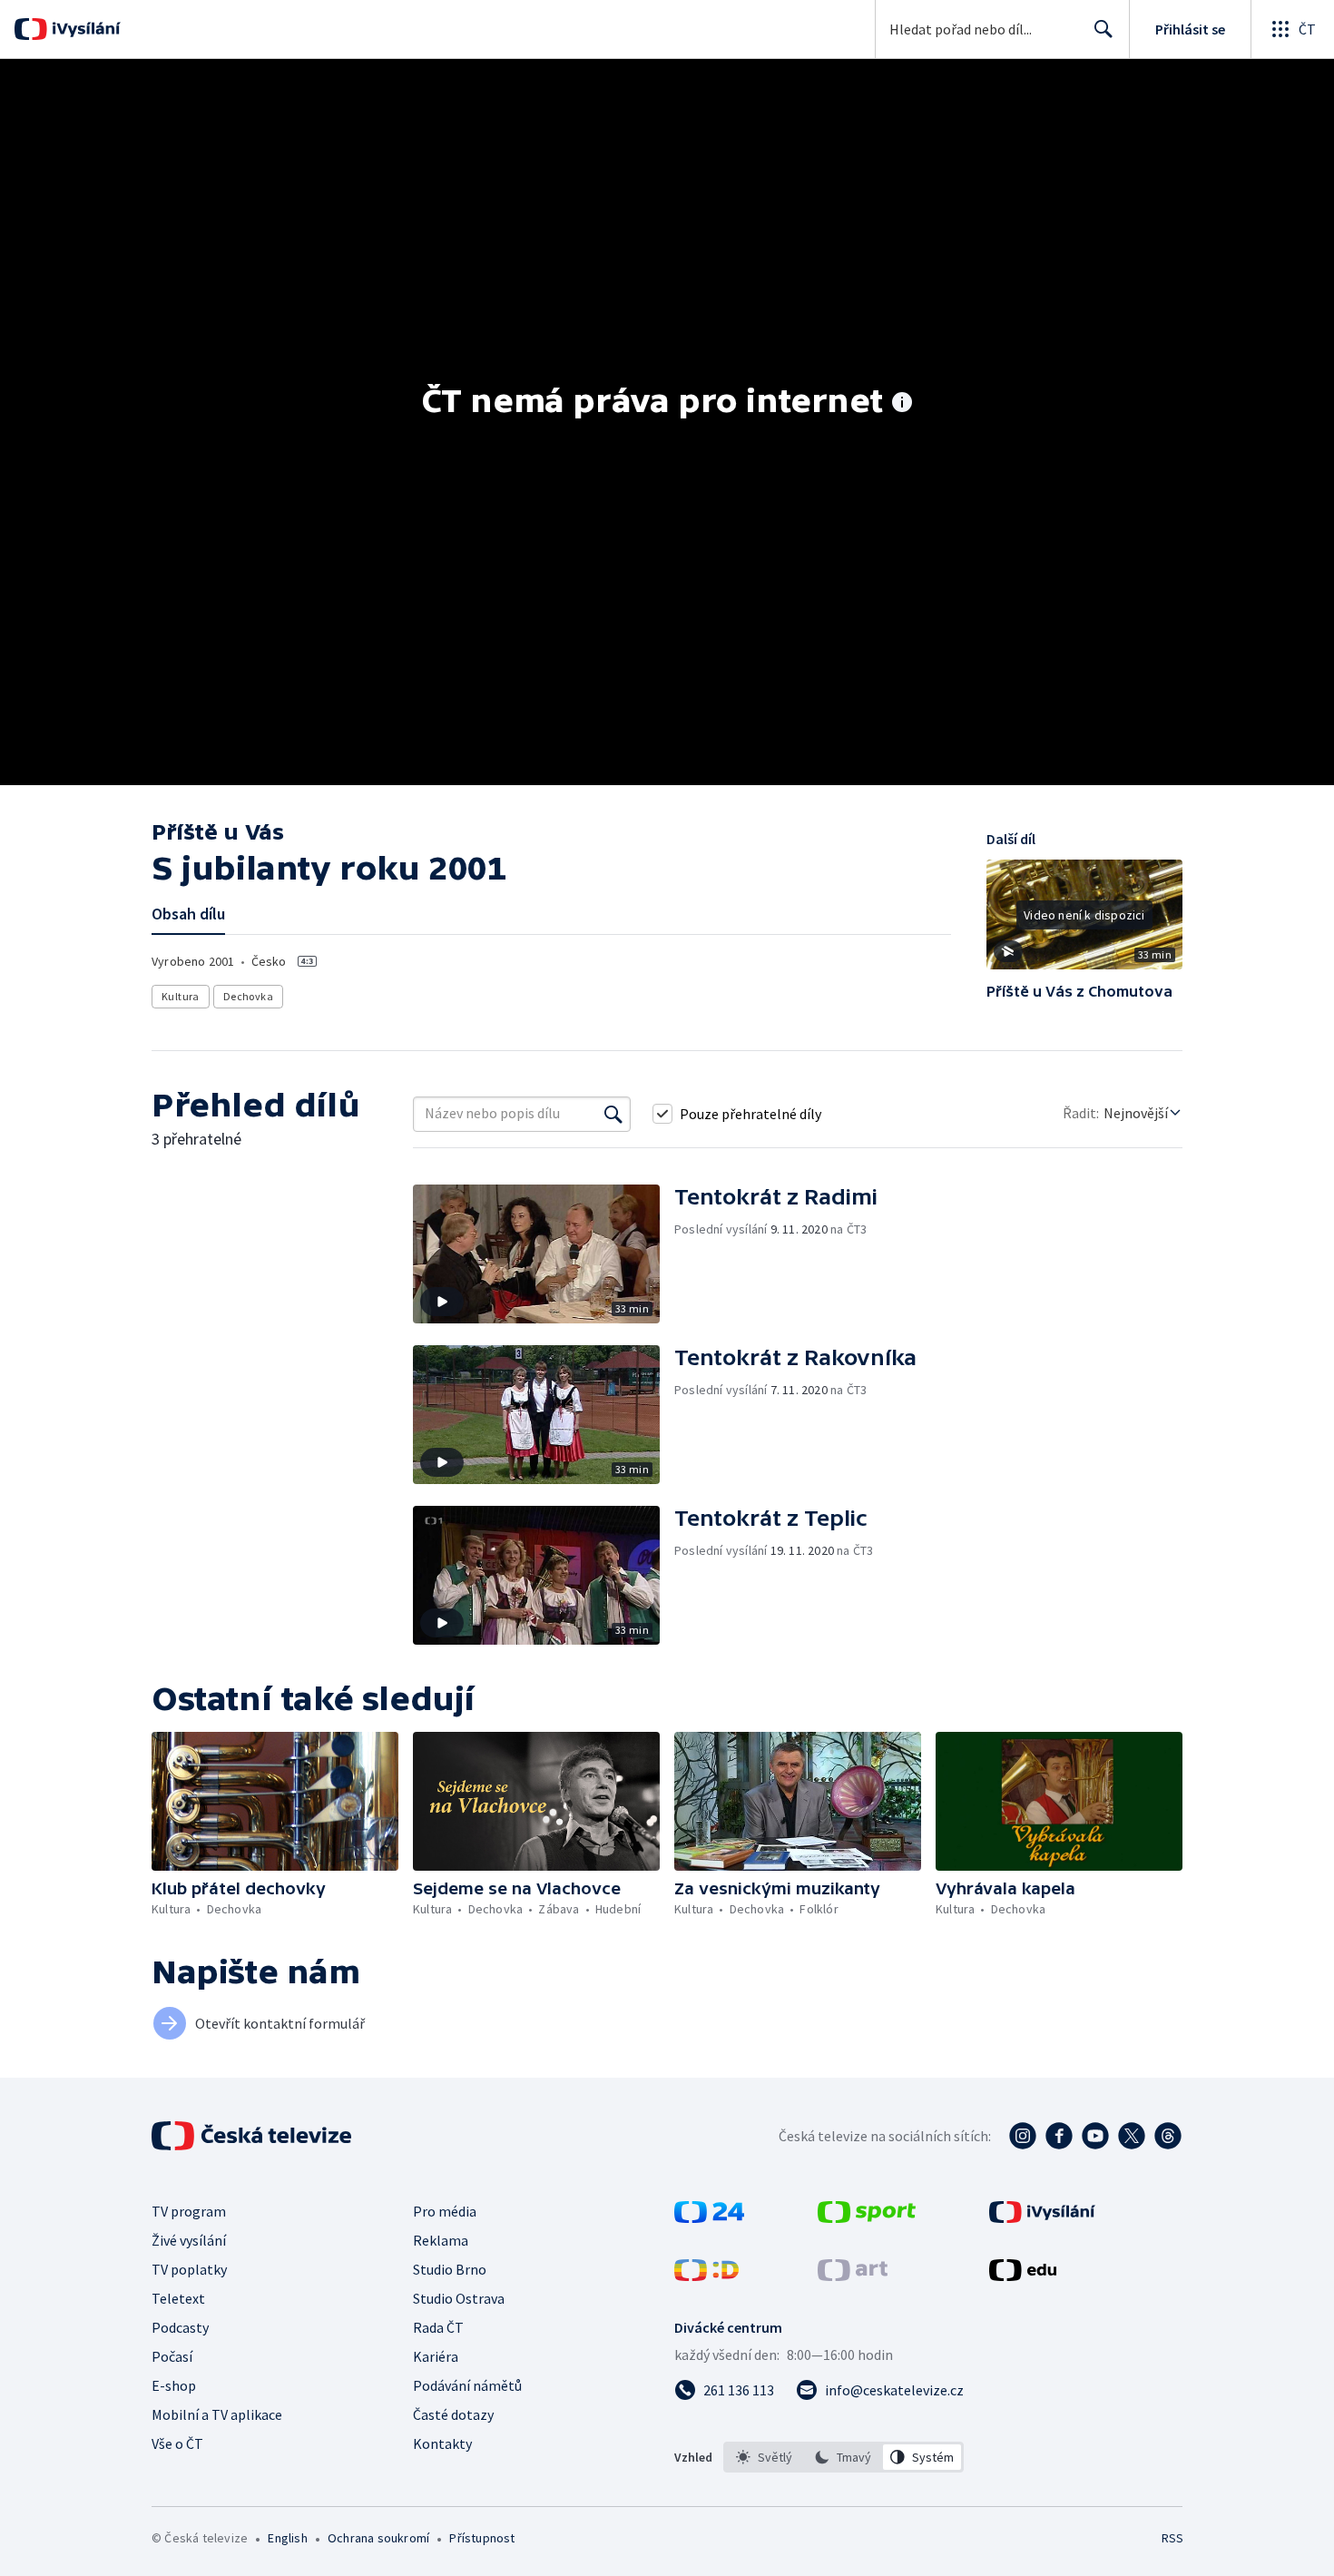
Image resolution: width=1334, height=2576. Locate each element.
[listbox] (844, 2457)
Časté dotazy (453, 2414)
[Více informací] (902, 404)
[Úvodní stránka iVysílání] (84, 29)
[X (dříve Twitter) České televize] (1132, 2136)
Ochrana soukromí (378, 2538)
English (287, 2538)
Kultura (181, 996)
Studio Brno (450, 2269)
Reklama (441, 2240)
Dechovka (248, 996)
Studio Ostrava (459, 2298)
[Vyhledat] (613, 1114)
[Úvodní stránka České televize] (253, 2136)
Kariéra (436, 2356)
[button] (1084, 921)
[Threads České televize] (1168, 2136)
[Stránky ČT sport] (867, 2217)
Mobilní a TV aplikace (217, 2414)
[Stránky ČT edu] (1023, 2276)
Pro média (445, 2211)
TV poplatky (189, 2269)
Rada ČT (438, 2327)
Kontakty (442, 2443)
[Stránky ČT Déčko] (706, 2276)
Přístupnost (482, 2538)
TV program (189, 2211)
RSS (1172, 2538)
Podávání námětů (467, 2385)
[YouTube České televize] (1095, 2136)
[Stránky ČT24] (709, 2217)
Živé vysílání (189, 2240)
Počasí (172, 2356)
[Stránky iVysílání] (1042, 2217)
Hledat (1103, 29)
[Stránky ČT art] (853, 2276)
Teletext (178, 2298)
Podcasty (180, 2327)
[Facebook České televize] (1059, 2136)
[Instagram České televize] (1023, 2136)
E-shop (174, 2385)
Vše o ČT (177, 2443)
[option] (765, 2457)
